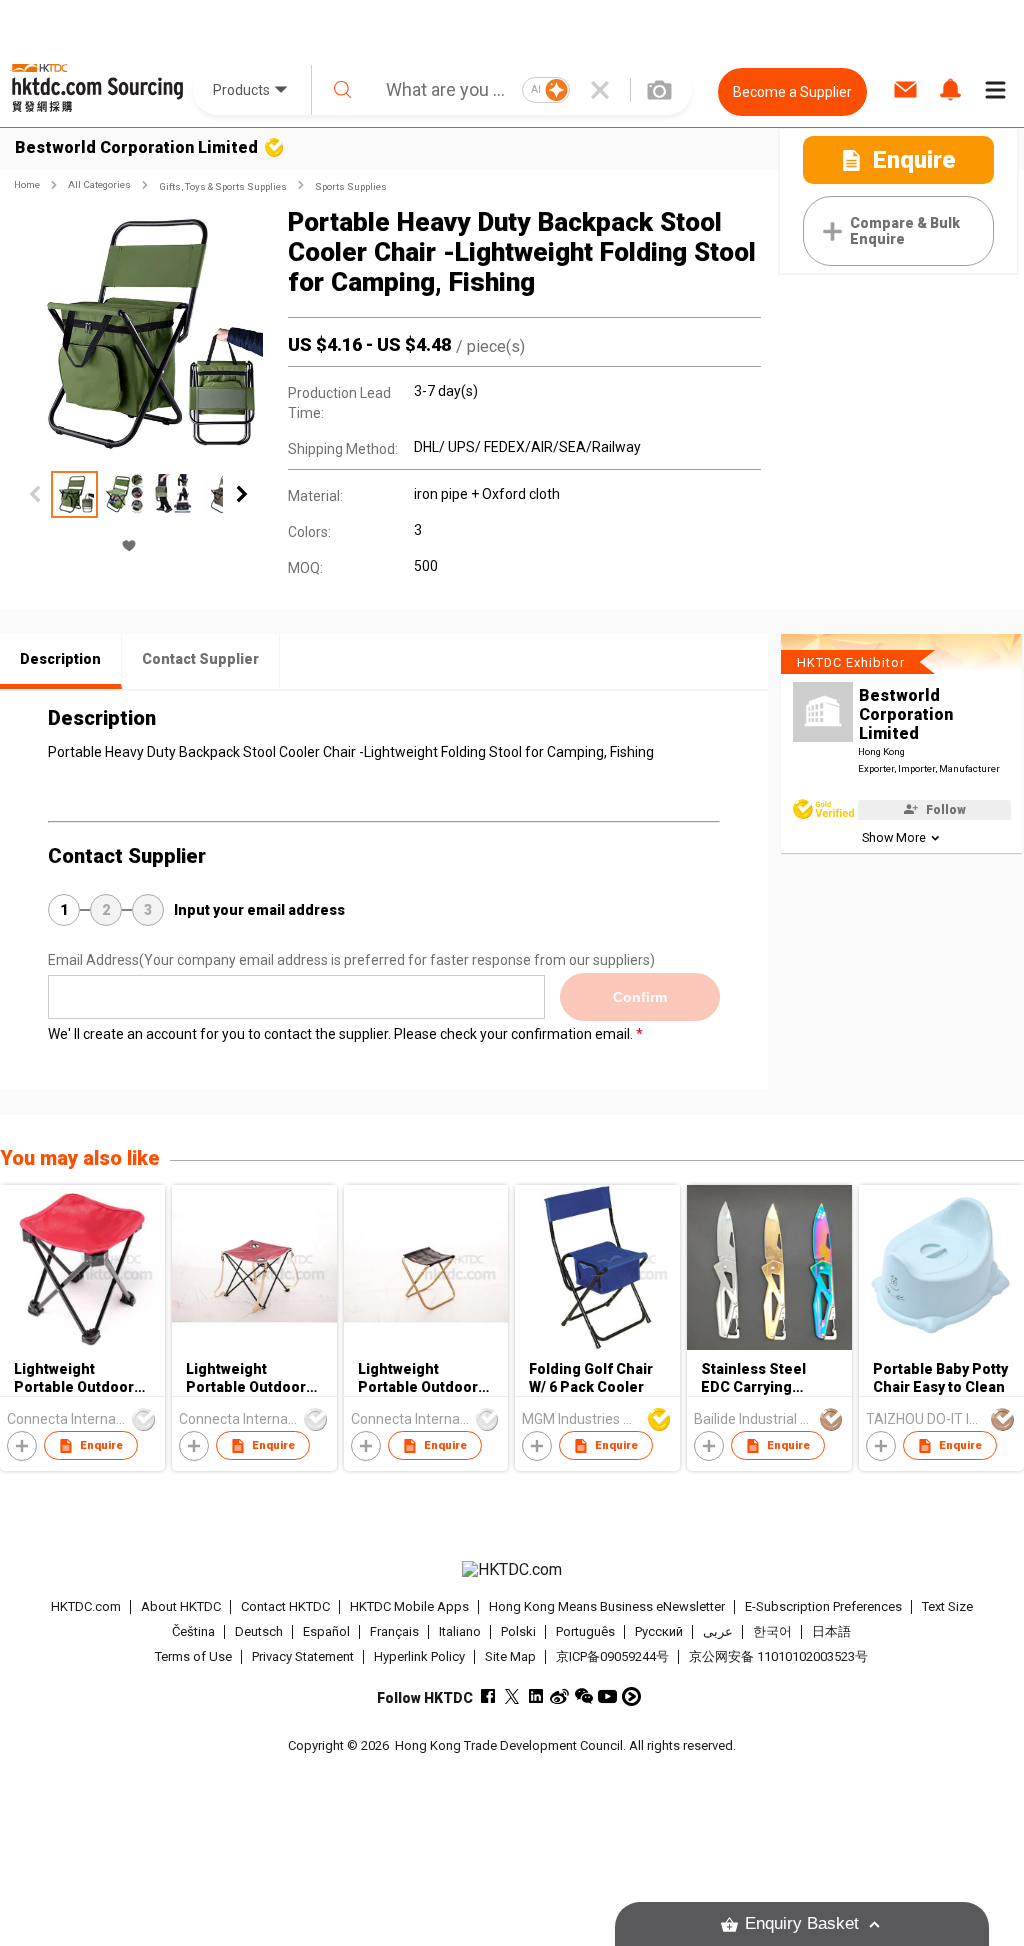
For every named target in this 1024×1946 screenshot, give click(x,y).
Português (585, 1631)
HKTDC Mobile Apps (409, 1606)
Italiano (460, 1631)
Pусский (659, 1631)
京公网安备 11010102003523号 (778, 1656)
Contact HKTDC (285, 1606)
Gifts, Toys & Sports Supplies (223, 186)
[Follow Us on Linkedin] (535, 1696)
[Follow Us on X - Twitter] (511, 1696)
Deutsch (259, 1631)
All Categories (99, 184)
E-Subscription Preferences (823, 1606)
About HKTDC (181, 1606)
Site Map (510, 1656)
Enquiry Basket (802, 1923)
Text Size (947, 1606)
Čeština (193, 1631)
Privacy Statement (303, 1656)
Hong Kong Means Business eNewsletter (607, 1606)
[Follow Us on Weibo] (559, 1696)
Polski (518, 1631)
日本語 (831, 1631)
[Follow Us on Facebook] (487, 1696)
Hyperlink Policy (419, 1656)
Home (27, 184)
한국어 (772, 1631)
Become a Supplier (792, 92)
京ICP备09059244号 (612, 1656)
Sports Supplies (351, 186)
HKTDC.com (86, 1606)
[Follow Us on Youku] (631, 1696)
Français (394, 1631)
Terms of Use (193, 1656)
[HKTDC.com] (512, 1570)
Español (326, 1631)
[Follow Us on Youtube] (607, 1696)
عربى (718, 1631)
